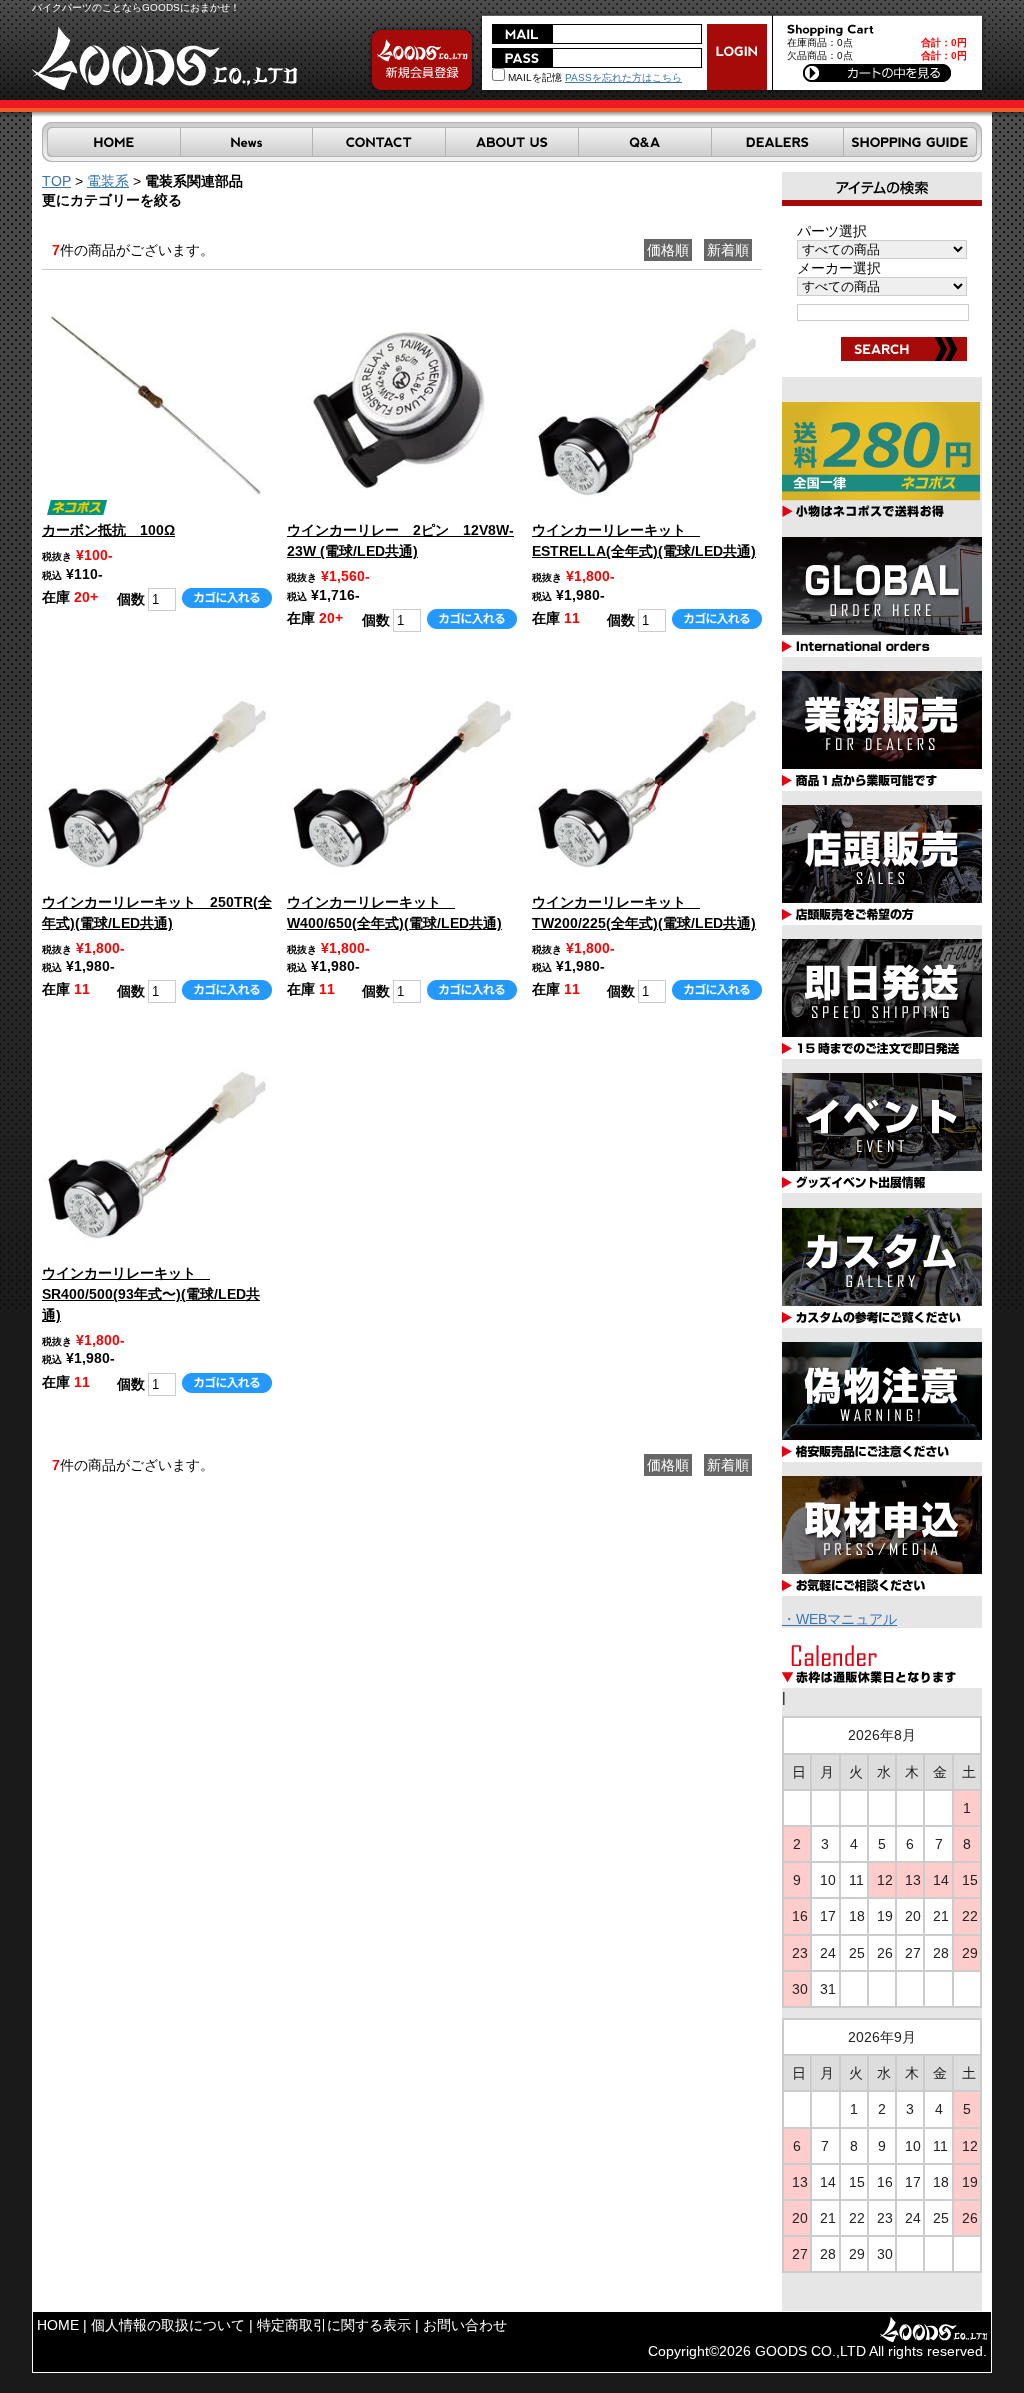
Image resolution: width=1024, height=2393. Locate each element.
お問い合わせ (465, 2325)
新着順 (728, 250)
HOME (58, 2325)
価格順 (668, 250)
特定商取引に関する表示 (334, 2325)
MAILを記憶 (533, 77)
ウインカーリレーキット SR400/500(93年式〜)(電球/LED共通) (151, 1294)
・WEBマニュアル (839, 1619)
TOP (56, 181)
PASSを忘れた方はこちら (623, 77)
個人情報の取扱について (168, 2325)
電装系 (108, 181)
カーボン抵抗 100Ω (108, 530)
